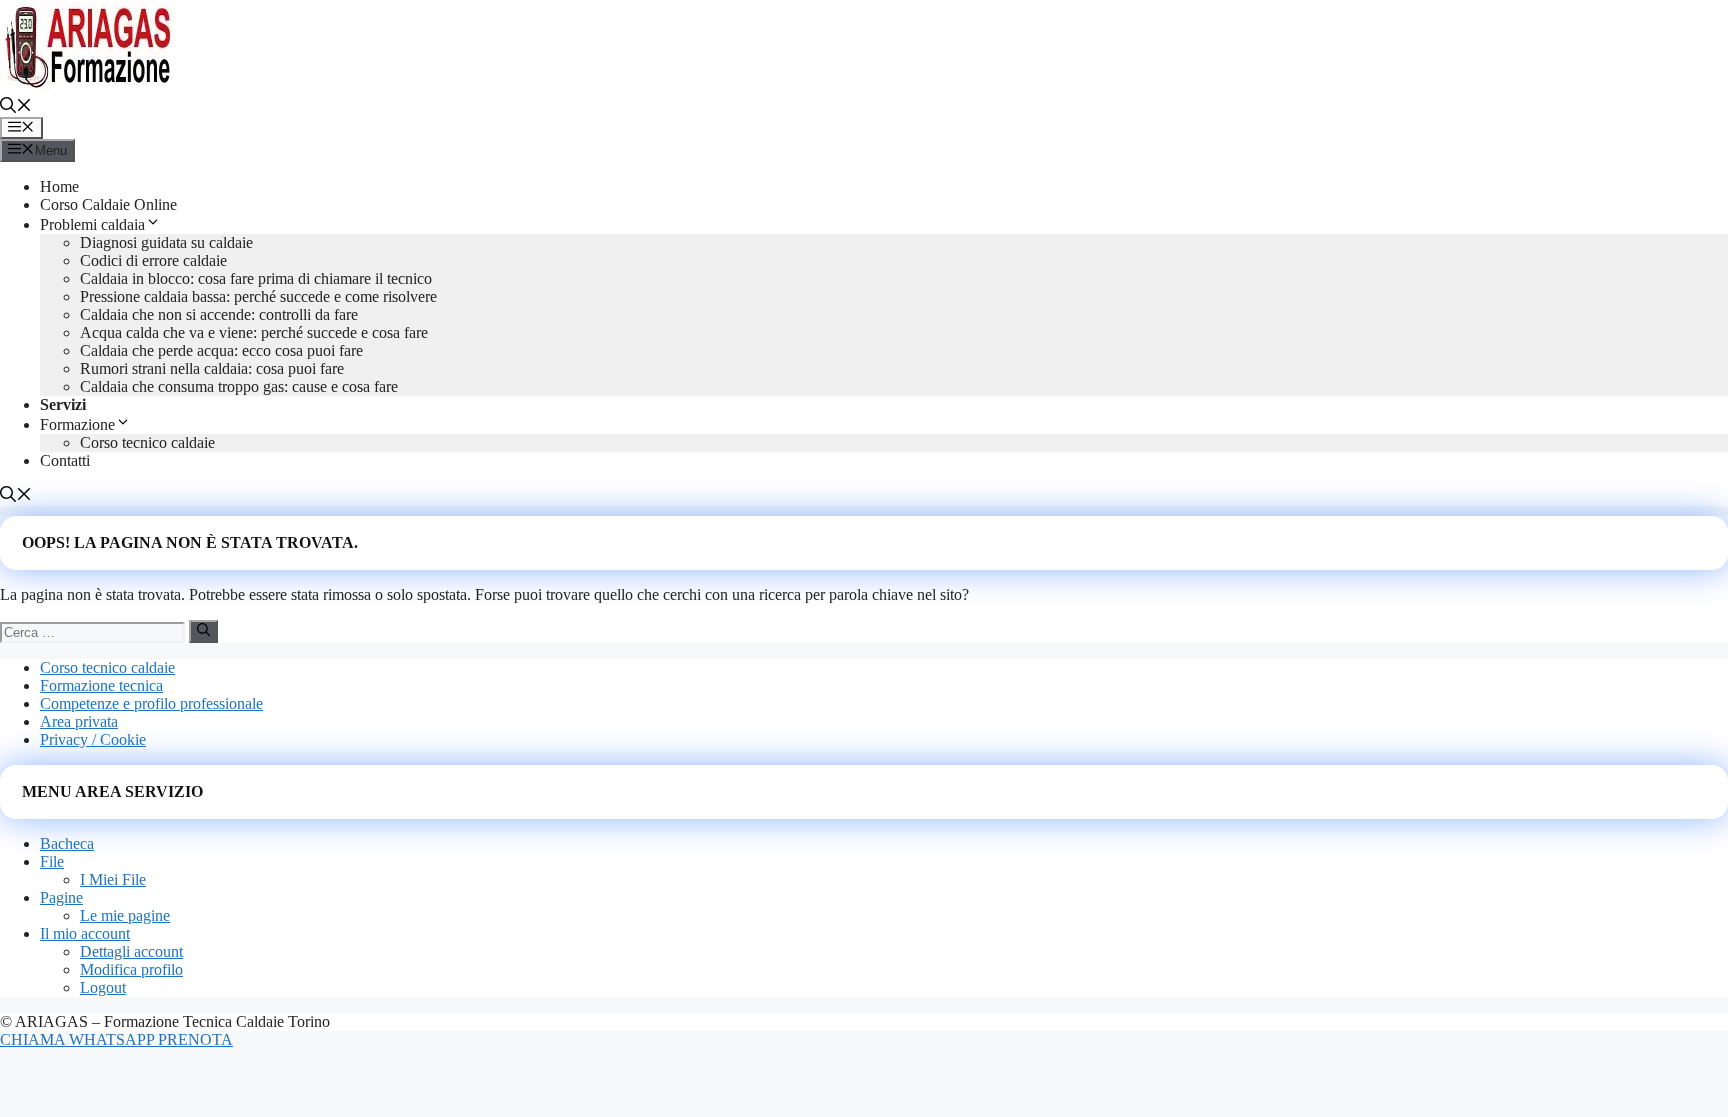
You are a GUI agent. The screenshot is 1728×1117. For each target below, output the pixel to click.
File (52, 861)
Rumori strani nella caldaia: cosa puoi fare (212, 368)
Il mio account (85, 933)
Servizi (63, 404)
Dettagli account (131, 951)
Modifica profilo (131, 969)
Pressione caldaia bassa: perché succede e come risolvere (258, 296)
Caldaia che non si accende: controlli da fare (219, 314)
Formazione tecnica (101, 685)
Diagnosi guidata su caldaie (166, 242)
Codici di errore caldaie (153, 260)
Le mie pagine (125, 915)
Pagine (61, 897)
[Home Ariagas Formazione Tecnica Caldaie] (90, 87)
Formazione (77, 424)
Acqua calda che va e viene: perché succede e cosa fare (254, 332)
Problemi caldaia (92, 224)
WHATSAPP (113, 1039)
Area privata (79, 721)
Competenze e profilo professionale (151, 703)
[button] (16, 107)
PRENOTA (195, 1039)
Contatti (65, 460)
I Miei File (113, 879)
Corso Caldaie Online (108, 204)
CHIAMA (34, 1039)
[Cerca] (203, 631)
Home (59, 186)
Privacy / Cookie (93, 739)
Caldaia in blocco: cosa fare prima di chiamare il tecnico (256, 278)
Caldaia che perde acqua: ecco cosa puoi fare (221, 350)
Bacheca (67, 843)
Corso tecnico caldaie (147, 442)
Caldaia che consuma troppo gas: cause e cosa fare (239, 386)
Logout (103, 987)
